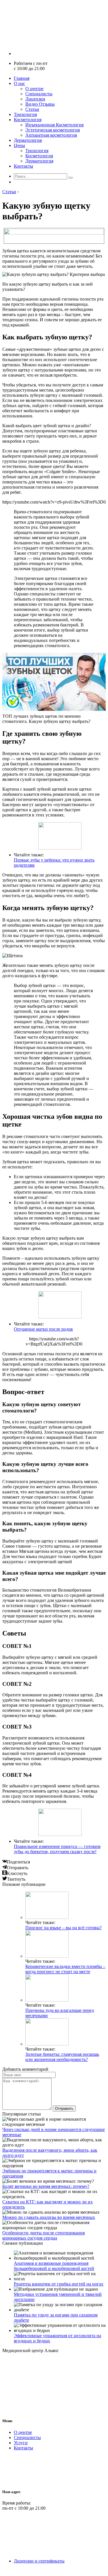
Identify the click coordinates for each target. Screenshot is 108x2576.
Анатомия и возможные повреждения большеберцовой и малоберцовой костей (54, 2266)
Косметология (28, 120)
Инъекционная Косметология (54, 125)
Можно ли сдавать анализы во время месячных (49, 2217)
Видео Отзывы (40, 104)
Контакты (23, 166)
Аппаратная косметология (51, 135)
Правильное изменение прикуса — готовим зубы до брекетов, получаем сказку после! (57, 1849)
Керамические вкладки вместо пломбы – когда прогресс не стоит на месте (65, 1969)
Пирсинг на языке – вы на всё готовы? (64, 1928)
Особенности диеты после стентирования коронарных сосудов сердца (43, 2235)
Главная (22, 78)
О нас (19, 83)
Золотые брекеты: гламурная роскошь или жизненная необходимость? (62, 2057)
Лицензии (35, 99)
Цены (19, 145)
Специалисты (39, 94)
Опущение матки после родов (43, 1329)
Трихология (25, 114)
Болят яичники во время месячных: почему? (46, 2186)
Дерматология (28, 140)
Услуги (21, 2443)
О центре (34, 89)
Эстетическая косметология (53, 130)
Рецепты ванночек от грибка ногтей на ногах (59, 2284)
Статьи (32, 109)
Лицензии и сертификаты (39, 2561)
